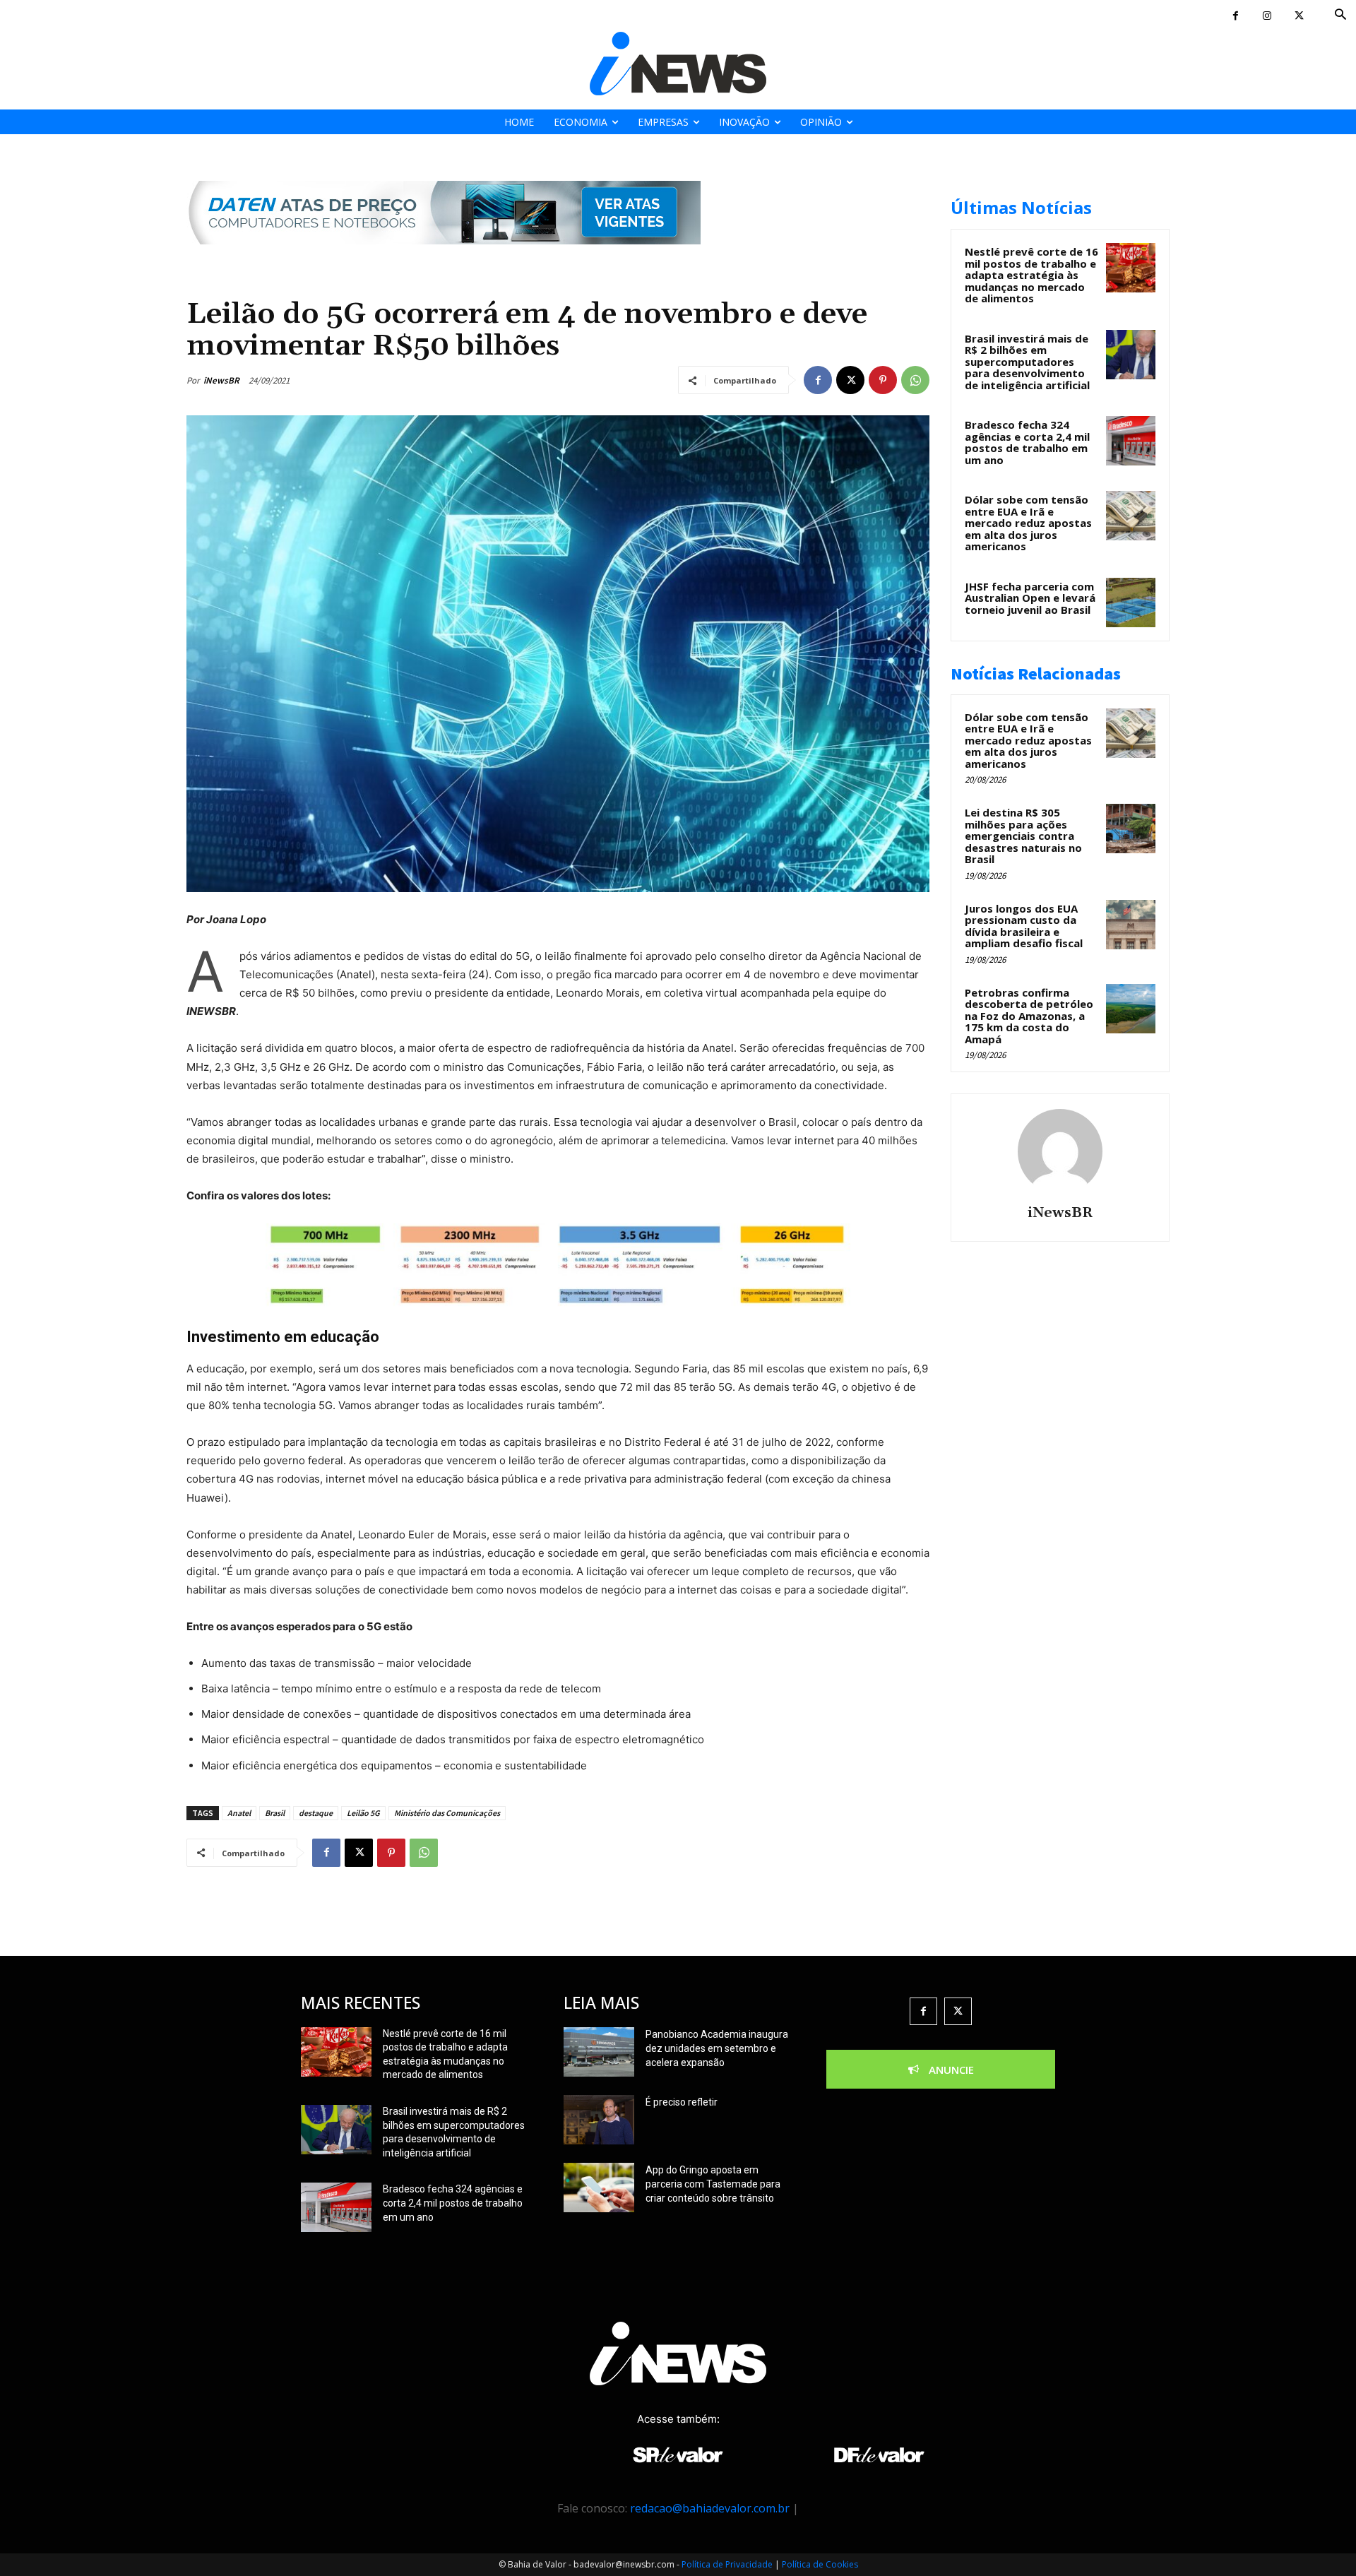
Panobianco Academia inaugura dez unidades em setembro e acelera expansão (717, 2048)
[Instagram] (1267, 16)
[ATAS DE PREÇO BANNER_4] (444, 255)
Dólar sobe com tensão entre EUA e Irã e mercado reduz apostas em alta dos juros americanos (1028, 523)
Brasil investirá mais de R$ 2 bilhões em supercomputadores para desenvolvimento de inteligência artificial (1027, 362)
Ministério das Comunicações (447, 1813)
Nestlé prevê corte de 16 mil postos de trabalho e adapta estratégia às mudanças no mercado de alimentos (1031, 275)
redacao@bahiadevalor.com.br (710, 2508)
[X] (1299, 16)
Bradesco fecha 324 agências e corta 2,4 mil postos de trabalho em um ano (1027, 442)
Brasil (275, 1813)
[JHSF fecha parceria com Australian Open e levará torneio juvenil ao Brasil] (1131, 603)
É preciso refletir (682, 2102)
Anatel (239, 1813)
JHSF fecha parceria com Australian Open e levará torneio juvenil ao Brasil (1030, 598)
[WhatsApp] (915, 380)
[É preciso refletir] (599, 2120)
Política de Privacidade (727, 2564)
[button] (1341, 15)
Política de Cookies (820, 2564)
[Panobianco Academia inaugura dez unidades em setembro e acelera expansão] (599, 2052)
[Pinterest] (883, 380)
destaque (316, 1813)
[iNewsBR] (1060, 1151)
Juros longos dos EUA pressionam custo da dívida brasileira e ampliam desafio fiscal (1024, 926)
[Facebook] (1236, 16)
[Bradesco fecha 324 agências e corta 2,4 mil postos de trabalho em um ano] (1131, 441)
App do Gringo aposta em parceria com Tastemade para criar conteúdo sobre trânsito (713, 2184)
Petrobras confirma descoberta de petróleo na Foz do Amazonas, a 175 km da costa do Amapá (1029, 1016)
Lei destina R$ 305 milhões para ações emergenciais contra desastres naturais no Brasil (1023, 836)
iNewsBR (221, 380)
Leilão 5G (363, 1813)
